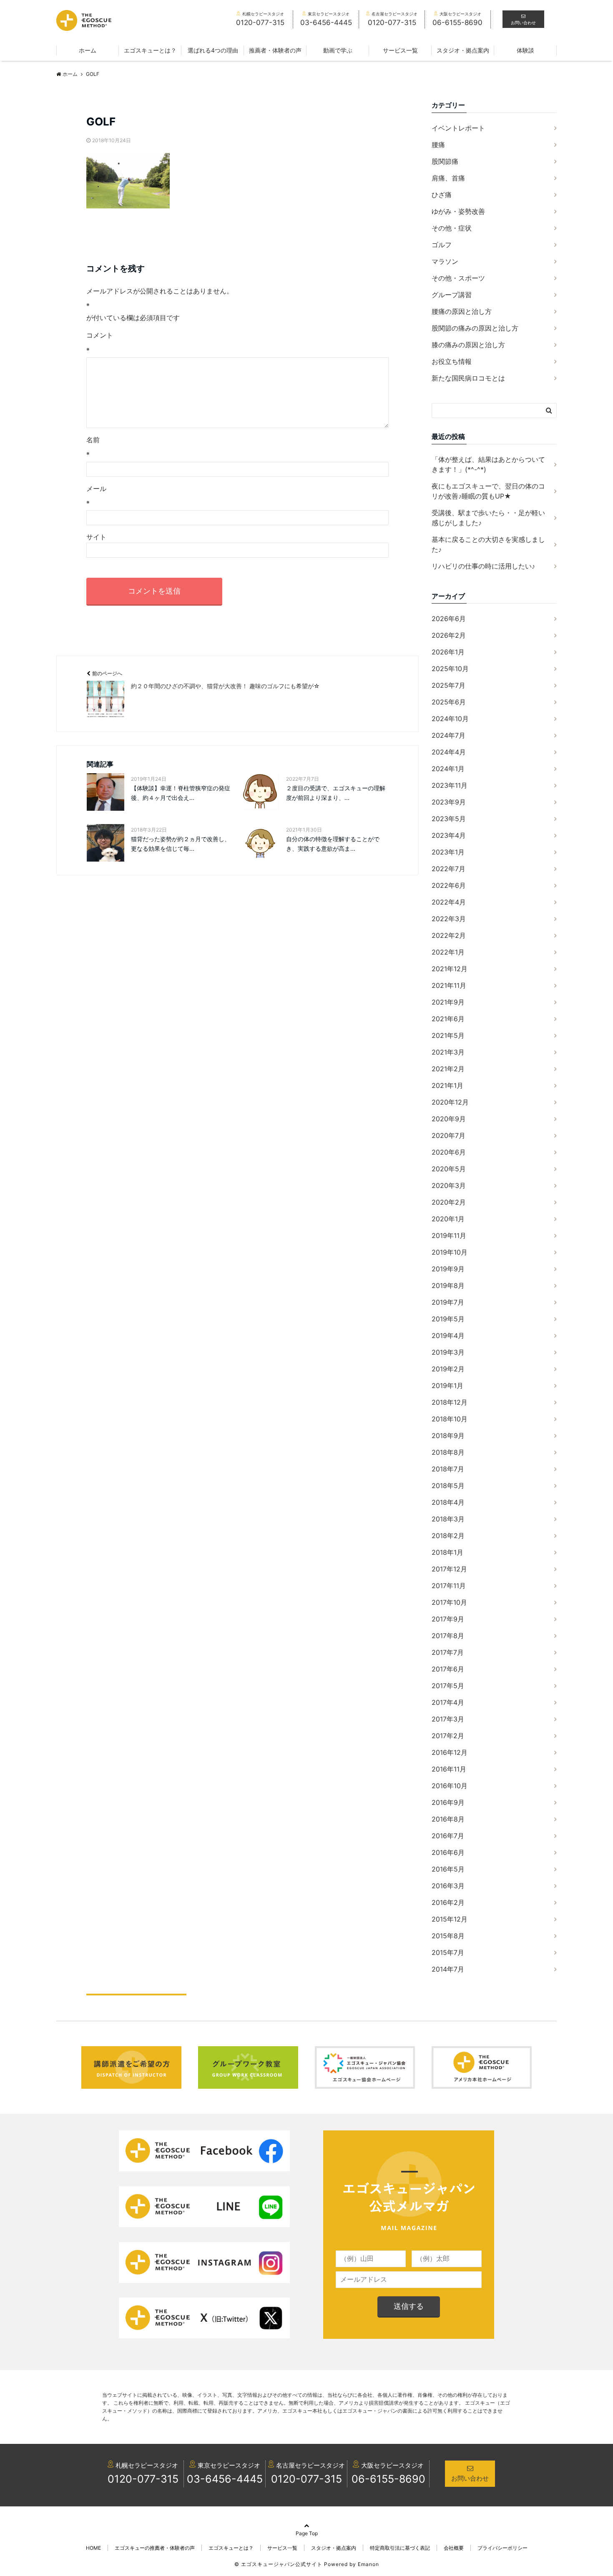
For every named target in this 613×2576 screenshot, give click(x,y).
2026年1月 (448, 652)
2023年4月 (449, 835)
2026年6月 (449, 619)
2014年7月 (448, 1969)
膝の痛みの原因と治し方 (468, 345)
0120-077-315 (143, 2479)
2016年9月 (448, 1802)
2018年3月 (448, 1519)
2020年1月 (448, 1219)
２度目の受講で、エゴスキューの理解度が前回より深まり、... (336, 793)
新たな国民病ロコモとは (468, 378)
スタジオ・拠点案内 (463, 50)
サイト (96, 537)
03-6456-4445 (225, 2479)
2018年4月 (448, 1502)
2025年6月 (449, 702)
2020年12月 (450, 1102)
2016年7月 (448, 1836)
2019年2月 (448, 1369)
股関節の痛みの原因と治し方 (475, 328)
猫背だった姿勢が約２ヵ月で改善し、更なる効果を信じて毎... (181, 843)
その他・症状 (452, 228)
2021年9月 (448, 1002)
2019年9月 (448, 1269)
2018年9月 (448, 1436)
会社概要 (454, 2548)
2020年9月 (449, 1119)
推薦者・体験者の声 (275, 50)
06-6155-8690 (388, 2479)
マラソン (445, 261)
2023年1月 (448, 852)
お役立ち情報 (452, 361)
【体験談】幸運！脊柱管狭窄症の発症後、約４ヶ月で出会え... (181, 793)
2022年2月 (449, 935)
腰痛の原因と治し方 (462, 311)
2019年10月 (450, 1252)
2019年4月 (448, 1336)
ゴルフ (442, 245)
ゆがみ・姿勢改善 (458, 211)
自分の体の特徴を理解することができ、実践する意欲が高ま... (333, 843)
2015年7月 (448, 1952)
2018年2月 (448, 1536)
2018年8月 (448, 1452)
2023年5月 (449, 819)
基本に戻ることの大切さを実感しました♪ (488, 544)
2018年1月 (447, 1552)
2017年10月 (449, 1602)
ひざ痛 (442, 195)
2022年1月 (448, 952)
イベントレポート (458, 128)
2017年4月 (448, 1702)
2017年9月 (448, 1619)
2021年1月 (447, 1085)
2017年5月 (448, 1686)
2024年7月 (448, 735)
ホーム (88, 50)
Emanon (368, 2564)
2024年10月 (450, 719)
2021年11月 (449, 985)
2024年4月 (449, 752)
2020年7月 (448, 1135)
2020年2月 (449, 1202)
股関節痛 (445, 161)
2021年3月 (448, 1052)
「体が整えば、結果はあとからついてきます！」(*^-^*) (488, 464)
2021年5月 (448, 1035)
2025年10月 (450, 669)
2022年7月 (448, 869)
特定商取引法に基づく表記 (400, 2548)
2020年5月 (449, 1169)
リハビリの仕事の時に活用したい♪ (483, 566)
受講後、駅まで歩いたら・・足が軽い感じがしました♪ (488, 518)
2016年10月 (450, 1786)
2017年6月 (448, 1669)
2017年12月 (449, 1569)
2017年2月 (448, 1736)
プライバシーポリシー (502, 2548)
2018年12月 (450, 1402)
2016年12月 (450, 1752)
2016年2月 (448, 1902)
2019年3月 (448, 1352)
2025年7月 (448, 685)
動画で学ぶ (338, 50)
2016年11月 (449, 1769)
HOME (93, 2548)
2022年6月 (449, 885)
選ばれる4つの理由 (213, 50)
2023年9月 (449, 802)
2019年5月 (448, 1319)
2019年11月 (449, 1235)
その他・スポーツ (458, 278)
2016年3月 (448, 1886)
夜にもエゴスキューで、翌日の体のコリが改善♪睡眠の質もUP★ (488, 491)
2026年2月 (449, 635)
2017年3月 (448, 1719)
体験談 (525, 50)
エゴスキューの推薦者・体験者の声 (155, 2548)
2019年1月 (447, 1386)
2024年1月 (448, 769)
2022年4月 (449, 902)
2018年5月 (448, 1486)
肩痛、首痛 (448, 178)
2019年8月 (448, 1285)
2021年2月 (448, 1069)
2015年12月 (450, 1919)
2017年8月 (448, 1636)
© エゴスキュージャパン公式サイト (278, 2564)
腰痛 (438, 145)
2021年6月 (448, 1019)
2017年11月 (449, 1586)
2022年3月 (449, 919)
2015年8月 (448, 1936)
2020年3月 (449, 1185)
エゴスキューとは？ (150, 50)
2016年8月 (448, 1819)
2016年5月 (448, 1869)
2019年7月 (448, 1302)
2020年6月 (449, 1152)
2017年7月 (448, 1652)
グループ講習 (452, 295)
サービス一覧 (400, 50)
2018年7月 (448, 1469)
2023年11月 (450, 785)
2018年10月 (450, 1419)
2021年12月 (450, 969)
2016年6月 (448, 1852)
